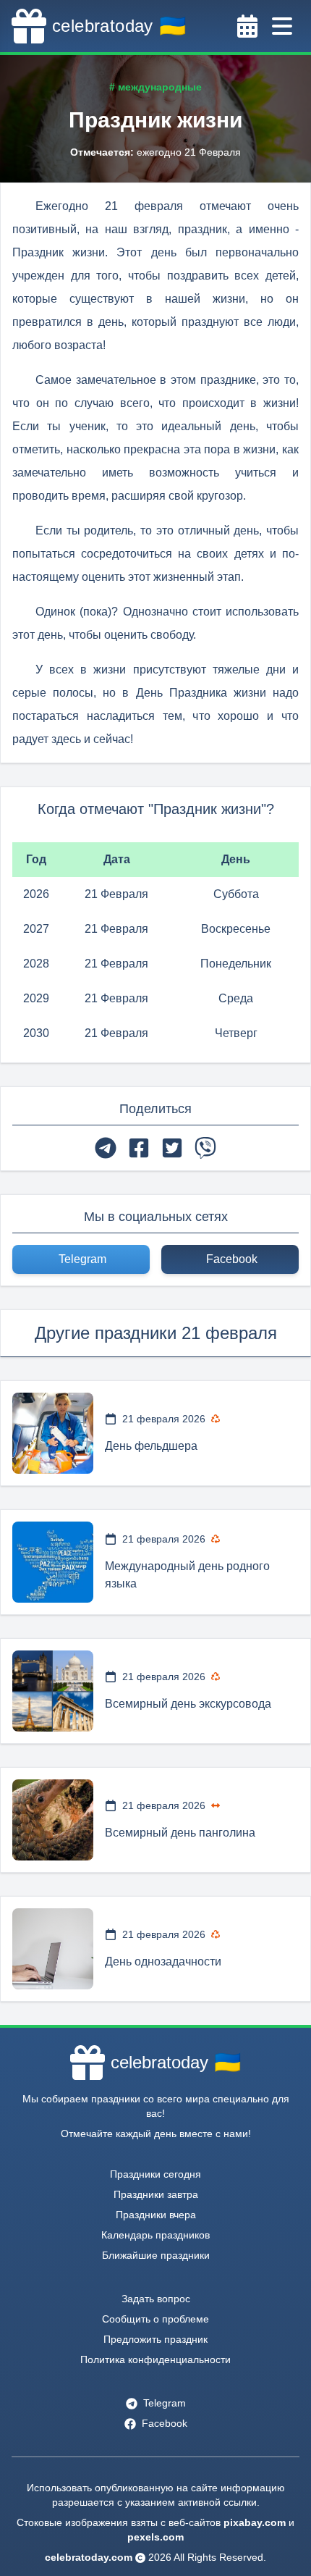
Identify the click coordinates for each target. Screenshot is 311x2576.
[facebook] (139, 1148)
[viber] (205, 1148)
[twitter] (172, 1148)
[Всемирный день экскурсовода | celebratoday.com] (53, 1691)
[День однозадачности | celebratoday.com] (53, 1949)
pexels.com (155, 2537)
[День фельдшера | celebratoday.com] (53, 1433)
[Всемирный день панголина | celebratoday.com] (53, 1820)
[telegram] (106, 1148)
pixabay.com (255, 2522)
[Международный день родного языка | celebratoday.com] (53, 1562)
